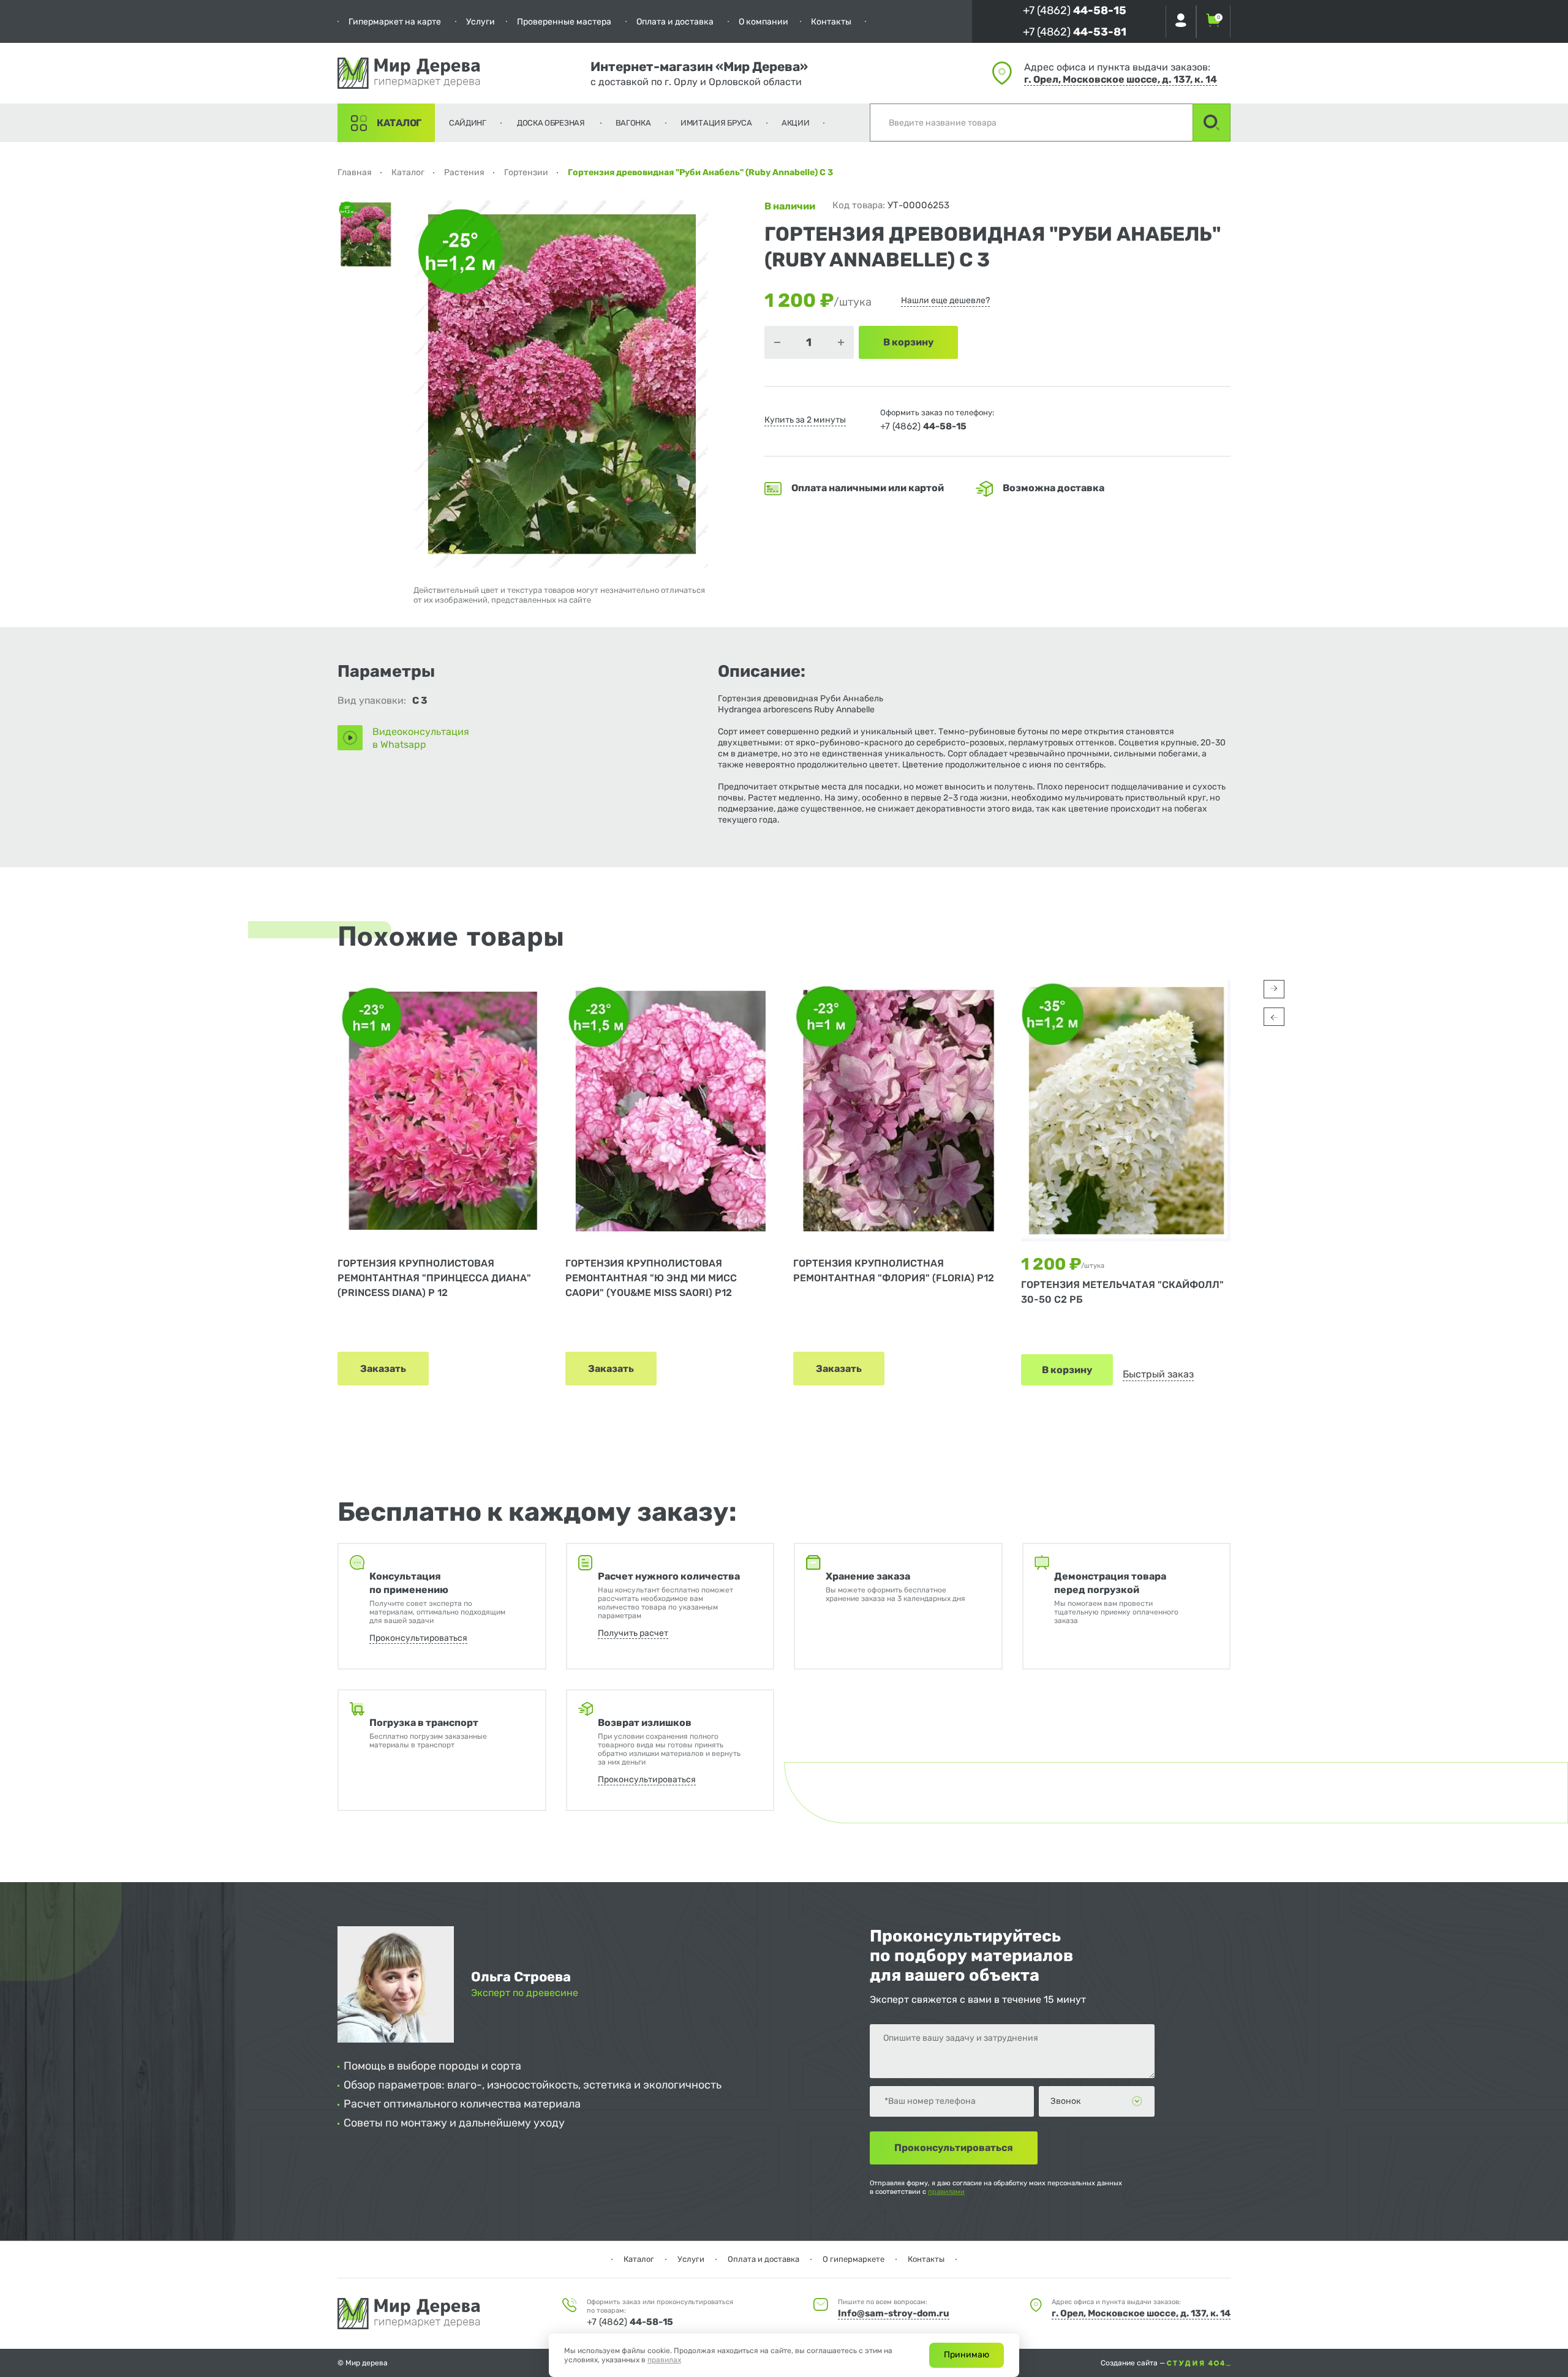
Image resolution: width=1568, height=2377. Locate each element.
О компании (763, 22)
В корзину (1067, 1370)
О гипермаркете (854, 2259)
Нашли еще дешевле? (945, 300)
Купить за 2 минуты (805, 420)
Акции (796, 123)
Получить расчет (633, 1633)
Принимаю (967, 2355)
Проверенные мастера (564, 22)
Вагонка (633, 123)
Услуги (481, 22)
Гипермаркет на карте (395, 22)
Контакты (831, 22)
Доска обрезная (551, 123)
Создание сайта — (1134, 2363)
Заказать (383, 1369)
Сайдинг (468, 123)
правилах (664, 2360)
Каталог (399, 123)
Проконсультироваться (418, 1638)
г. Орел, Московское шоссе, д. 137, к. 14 (1121, 79)
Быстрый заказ (1158, 1374)
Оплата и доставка (675, 22)
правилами (946, 2192)
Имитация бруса (716, 123)
